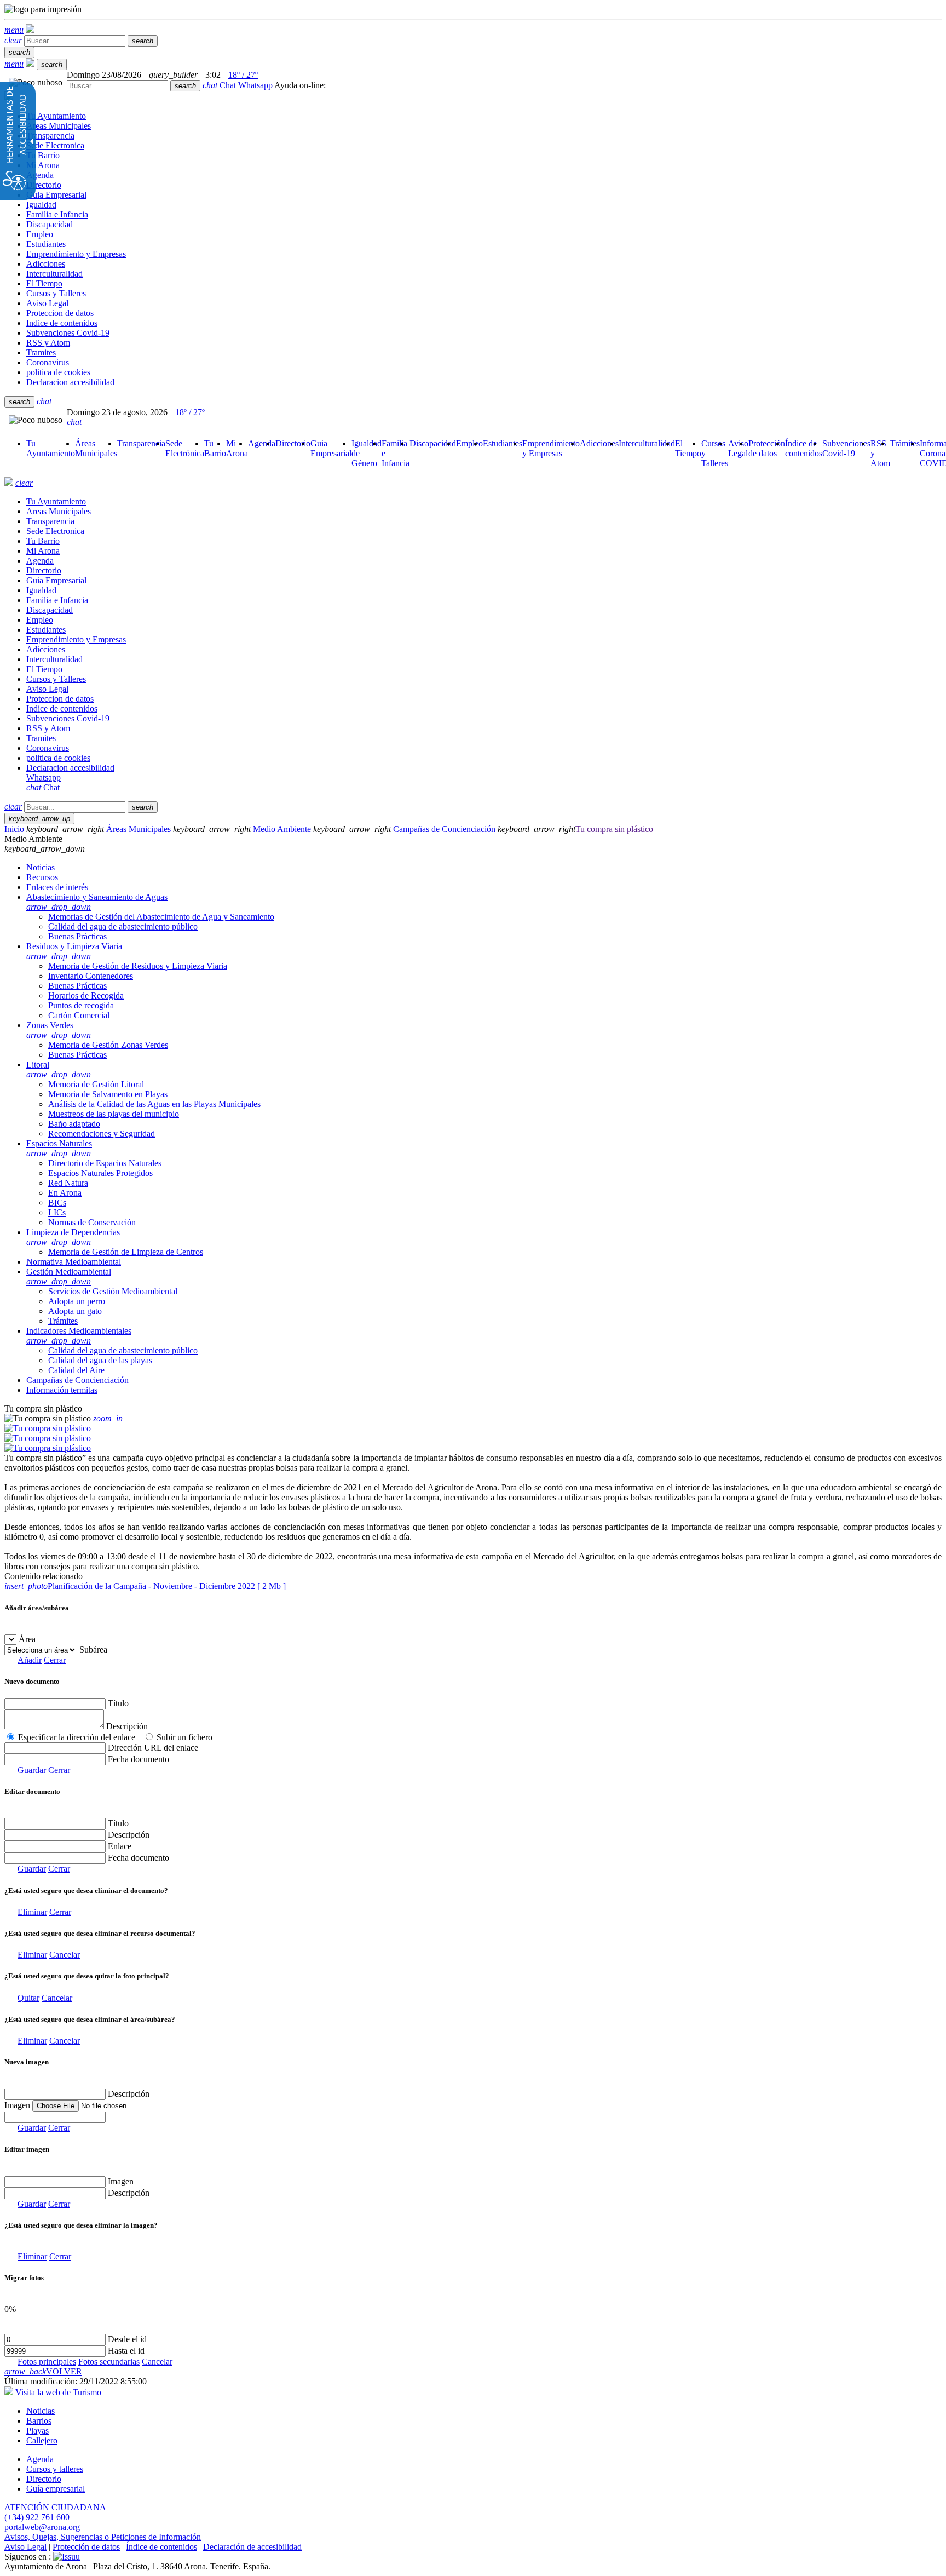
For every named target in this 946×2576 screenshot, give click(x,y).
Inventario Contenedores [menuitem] (91, 976)
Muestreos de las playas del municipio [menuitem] (114, 1114)
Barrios (39, 2421)
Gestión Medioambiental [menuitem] (69, 1276)
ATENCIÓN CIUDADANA (55, 2507)
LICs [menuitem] (57, 1212)
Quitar (28, 1998)
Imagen (121, 2181)
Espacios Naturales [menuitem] (59, 1148)
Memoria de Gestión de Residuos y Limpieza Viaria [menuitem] (138, 966)
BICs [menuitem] (57, 1203)
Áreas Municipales (139, 829)
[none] (55, 2117)
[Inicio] (30, 30)
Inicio (14, 829)
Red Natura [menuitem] (68, 1183)
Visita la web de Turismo (58, 2392)
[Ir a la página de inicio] (9, 483)
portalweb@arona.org (42, 2527)
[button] (14, 30)
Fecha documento (139, 1759)
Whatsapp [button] (255, 85)
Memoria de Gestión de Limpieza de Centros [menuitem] (126, 1252)
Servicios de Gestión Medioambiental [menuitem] (113, 1291)
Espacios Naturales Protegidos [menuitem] (100, 1173)
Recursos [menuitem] (42, 877)
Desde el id (127, 2339)
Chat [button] (219, 85)
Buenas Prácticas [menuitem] (77, 936)
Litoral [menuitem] (59, 1069)
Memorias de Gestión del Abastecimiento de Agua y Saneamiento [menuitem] (161, 917)
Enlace (120, 1846)
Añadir (30, 1660)
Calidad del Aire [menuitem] (76, 1370)
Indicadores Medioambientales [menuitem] (79, 1336)
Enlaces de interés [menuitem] (57, 887)
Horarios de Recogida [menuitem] (86, 996)
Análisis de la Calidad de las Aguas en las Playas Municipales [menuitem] (154, 1104)
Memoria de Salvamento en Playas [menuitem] (108, 1094)
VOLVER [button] (43, 2371)
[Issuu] (67, 2557)
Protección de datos (86, 2547)
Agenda (40, 2459)
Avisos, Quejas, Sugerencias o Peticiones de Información (103, 2537)
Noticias (41, 2411)
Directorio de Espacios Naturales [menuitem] (105, 1163)
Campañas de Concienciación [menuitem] (77, 1380)
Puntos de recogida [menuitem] (81, 1005)
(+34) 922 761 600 (37, 2517)
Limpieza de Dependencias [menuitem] (73, 1237)
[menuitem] (51, 448)
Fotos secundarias (109, 2362)
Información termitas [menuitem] (62, 1390)
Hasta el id (126, 2351)
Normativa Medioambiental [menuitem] (74, 1262)
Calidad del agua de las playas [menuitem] (100, 1360)
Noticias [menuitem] (41, 867)
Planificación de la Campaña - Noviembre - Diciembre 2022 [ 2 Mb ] (145, 1586)
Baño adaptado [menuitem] (74, 1124)
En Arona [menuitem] (65, 1193)
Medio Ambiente (282, 829)
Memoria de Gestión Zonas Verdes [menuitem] (108, 1045)
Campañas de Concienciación (444, 829)
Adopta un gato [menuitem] (75, 1311)
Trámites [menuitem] (63, 1321)
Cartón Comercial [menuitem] (79, 1015)
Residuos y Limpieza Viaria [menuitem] (74, 951)
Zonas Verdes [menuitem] (59, 1030)
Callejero (42, 2440)
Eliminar (32, 1912)
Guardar (32, 1770)
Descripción (127, 1726)
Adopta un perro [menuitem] (77, 1301)
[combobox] (117, 86)
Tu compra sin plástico (614, 829)
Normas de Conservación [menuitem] (92, 1222)
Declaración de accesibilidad (252, 2547)
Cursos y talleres (55, 2469)
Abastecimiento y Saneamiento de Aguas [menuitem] (97, 902)
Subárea (93, 1650)
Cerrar (55, 1660)
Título (118, 1703)
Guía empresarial (56, 2489)
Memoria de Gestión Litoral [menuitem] (96, 1084)
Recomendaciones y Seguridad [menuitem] (102, 1134)
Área (27, 1639)
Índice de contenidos (161, 2547)
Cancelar (65, 1955)
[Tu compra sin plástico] (48, 1428)
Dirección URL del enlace (153, 1748)
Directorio (44, 2479)
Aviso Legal (25, 2547)
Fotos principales (47, 2362)
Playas (38, 2431)
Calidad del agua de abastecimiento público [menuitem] (123, 926)
